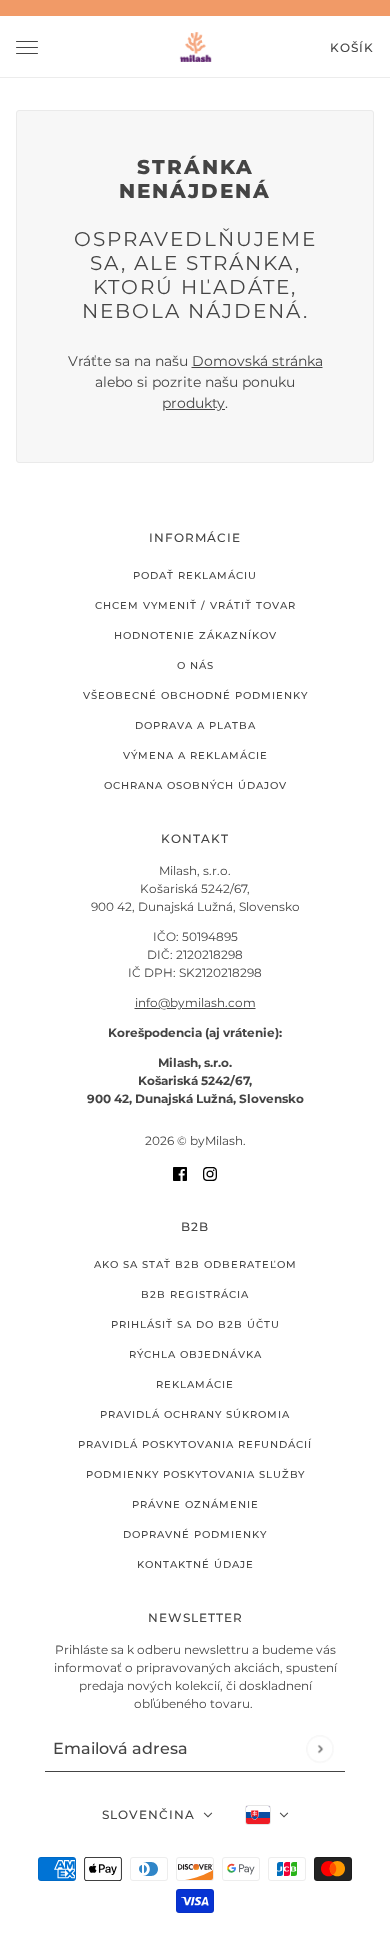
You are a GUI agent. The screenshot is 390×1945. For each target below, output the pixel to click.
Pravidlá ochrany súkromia (195, 1414)
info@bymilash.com (195, 1002)
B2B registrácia (195, 1294)
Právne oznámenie (195, 1504)
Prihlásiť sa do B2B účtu (195, 1324)
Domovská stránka (257, 361)
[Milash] (195, 47)
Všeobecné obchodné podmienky (195, 695)
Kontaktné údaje (195, 1564)
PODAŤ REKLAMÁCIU (195, 575)
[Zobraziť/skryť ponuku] (27, 47)
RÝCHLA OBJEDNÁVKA (195, 1354)
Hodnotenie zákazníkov (195, 635)
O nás (195, 665)
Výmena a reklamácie (195, 755)
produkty (193, 403)
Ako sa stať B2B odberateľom (195, 1264)
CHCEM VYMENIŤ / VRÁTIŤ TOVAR (195, 605)
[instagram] (210, 1173)
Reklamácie (195, 1384)
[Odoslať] (319, 1748)
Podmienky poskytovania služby (195, 1474)
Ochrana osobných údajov (195, 785)
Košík (352, 47)
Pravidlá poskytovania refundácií (195, 1444)
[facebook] (180, 1173)
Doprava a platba (195, 725)
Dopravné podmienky (195, 1534)
